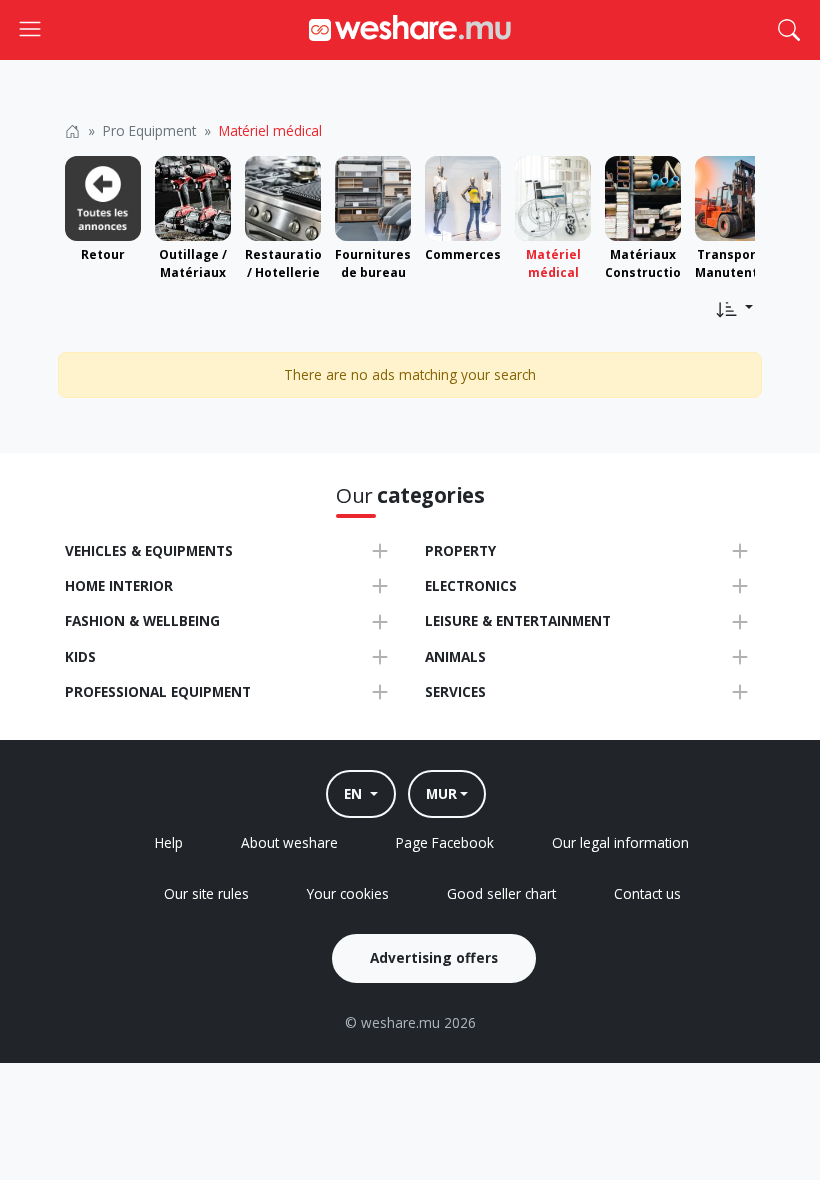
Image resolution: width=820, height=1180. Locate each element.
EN (355, 793)
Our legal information (620, 842)
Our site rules (206, 893)
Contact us (647, 893)
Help (169, 842)
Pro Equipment (149, 130)
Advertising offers (434, 957)
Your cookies (348, 893)
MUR (441, 793)
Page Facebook (445, 842)
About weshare (289, 842)
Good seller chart (501, 893)
